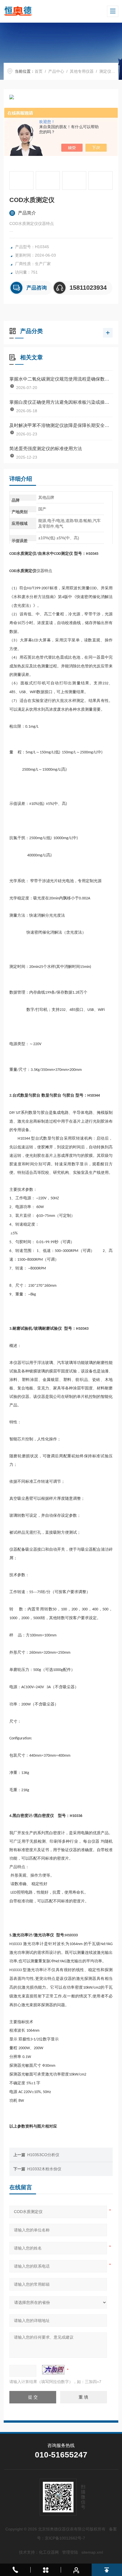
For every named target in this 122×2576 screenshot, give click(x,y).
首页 (39, 71)
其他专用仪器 (82, 71)
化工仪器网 (49, 2552)
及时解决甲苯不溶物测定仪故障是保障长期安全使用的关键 (61, 425)
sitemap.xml (92, 2552)
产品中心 (56, 71)
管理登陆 (70, 2552)
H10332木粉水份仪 (44, 2169)
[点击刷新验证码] (53, 2370)
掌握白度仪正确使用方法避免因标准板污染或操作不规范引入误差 (61, 402)
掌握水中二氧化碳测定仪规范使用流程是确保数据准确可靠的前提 (61, 379)
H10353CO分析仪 (43, 2155)
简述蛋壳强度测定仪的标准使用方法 (46, 449)
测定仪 (105, 71)
